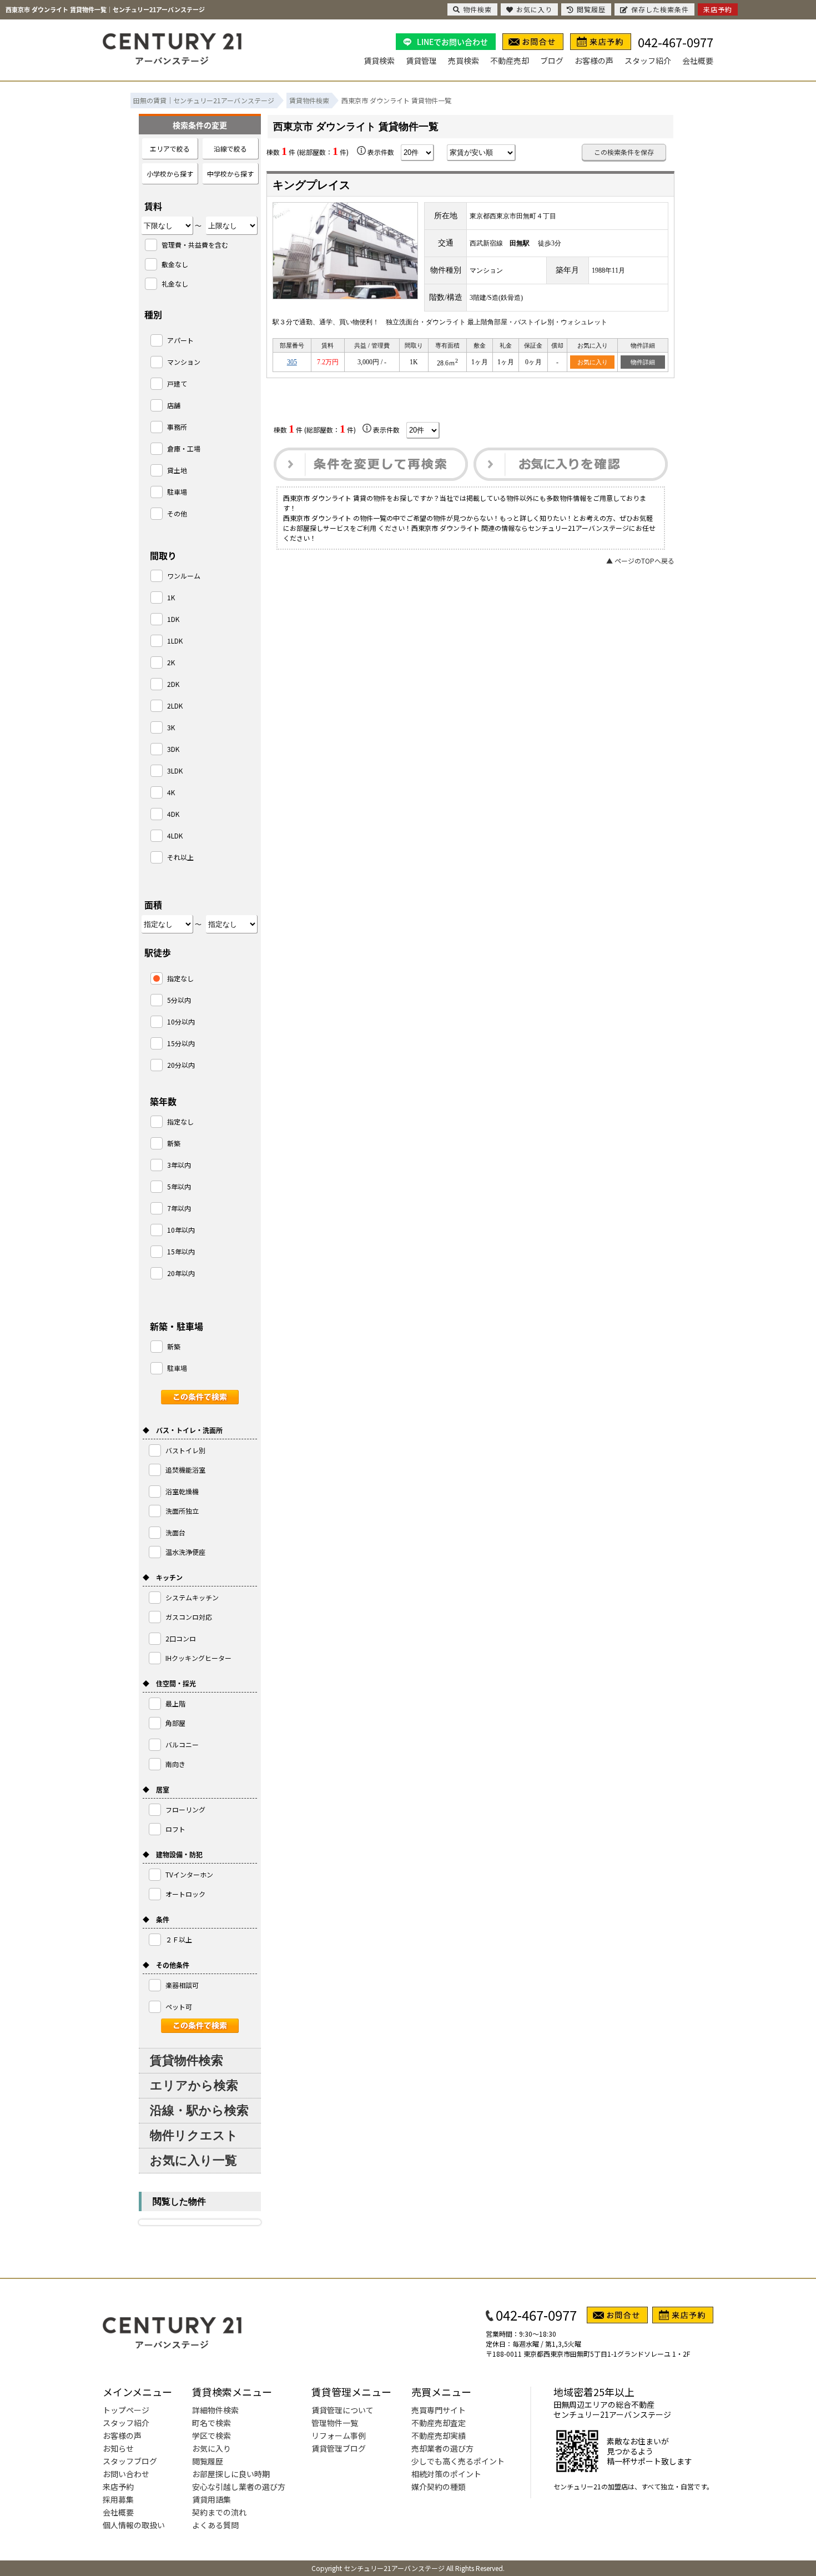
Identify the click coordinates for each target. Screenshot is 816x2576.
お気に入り (593, 362)
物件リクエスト (194, 2135)
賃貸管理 (421, 61)
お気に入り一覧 (193, 2160)
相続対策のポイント (446, 2474)
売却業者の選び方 (442, 2448)
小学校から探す (170, 174)
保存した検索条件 (660, 9)
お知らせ (118, 2448)
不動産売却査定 (439, 2423)
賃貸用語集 (211, 2499)
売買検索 (464, 61)
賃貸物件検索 (187, 2060)
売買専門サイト (439, 2410)
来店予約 (118, 2487)
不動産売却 (510, 61)
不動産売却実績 (439, 2436)
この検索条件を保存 (624, 152)
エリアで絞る (170, 149)
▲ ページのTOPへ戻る (640, 561)
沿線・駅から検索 (199, 2110)
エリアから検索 (194, 2085)
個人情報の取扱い (134, 2525)
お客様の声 (594, 61)
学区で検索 (211, 2436)
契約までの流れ (219, 2512)
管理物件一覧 (335, 2423)
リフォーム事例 (339, 2436)
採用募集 (118, 2499)
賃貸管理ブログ (339, 2448)
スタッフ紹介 (648, 61)
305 (292, 362)
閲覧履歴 (208, 2461)
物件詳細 (643, 362)
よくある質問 (215, 2525)
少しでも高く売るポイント (458, 2461)
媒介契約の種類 (439, 2487)
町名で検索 (211, 2423)
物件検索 (477, 9)
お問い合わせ (126, 2474)
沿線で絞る (230, 149)
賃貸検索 (379, 61)
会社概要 (698, 61)
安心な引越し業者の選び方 (239, 2487)
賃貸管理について (342, 2410)
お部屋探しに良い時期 (231, 2474)
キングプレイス (311, 185)
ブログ (552, 61)
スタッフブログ (130, 2461)
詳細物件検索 (215, 2410)
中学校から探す (230, 174)
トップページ (126, 2410)
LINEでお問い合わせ (452, 42)
